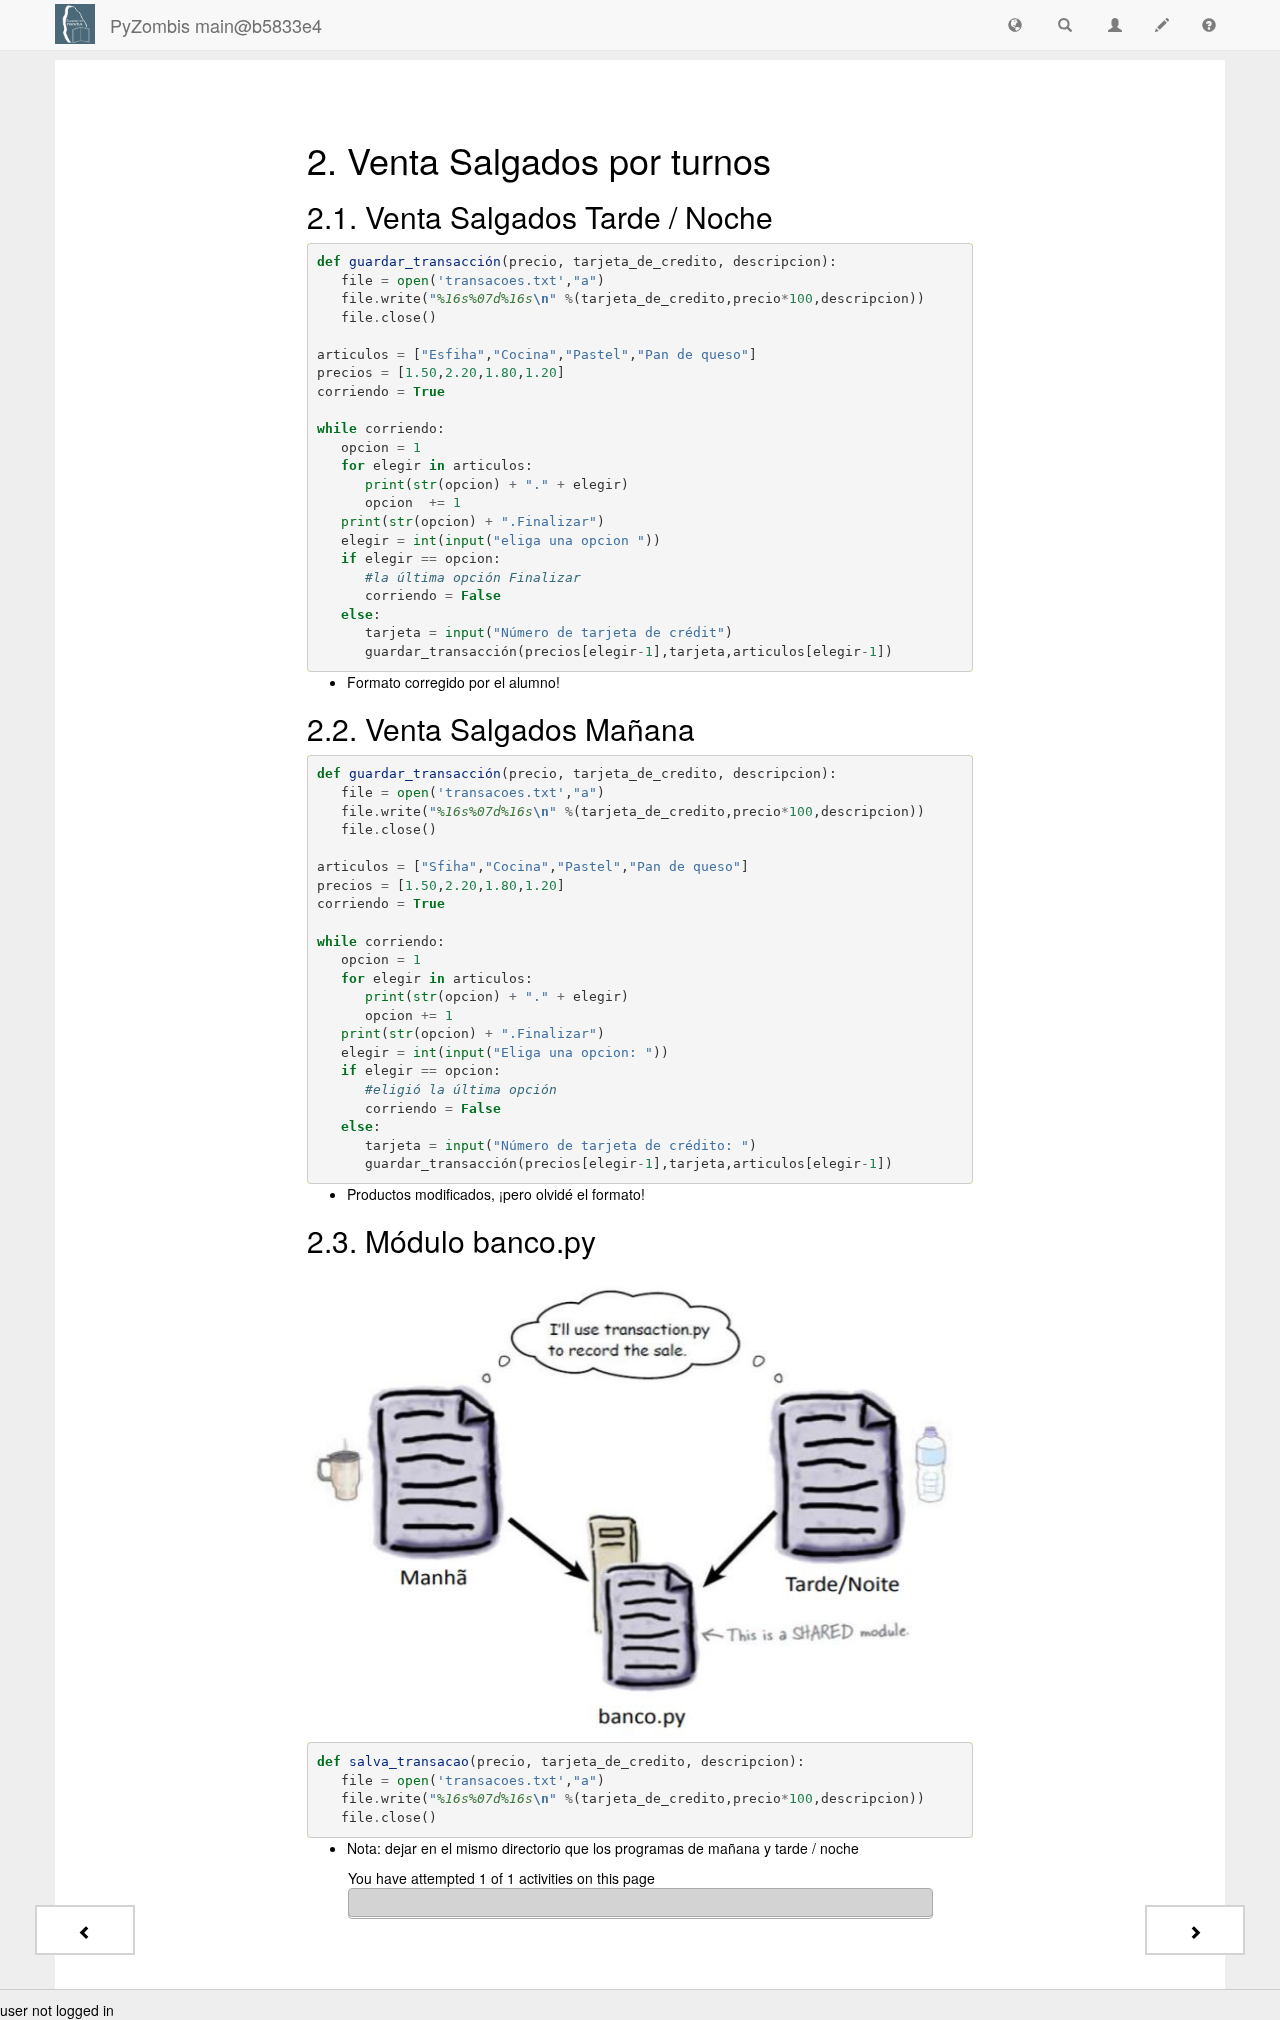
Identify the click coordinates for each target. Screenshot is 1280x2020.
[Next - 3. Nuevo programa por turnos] (1195, 1930)
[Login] (75, 24)
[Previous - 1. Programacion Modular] (85, 1930)
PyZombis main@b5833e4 (216, 25)
